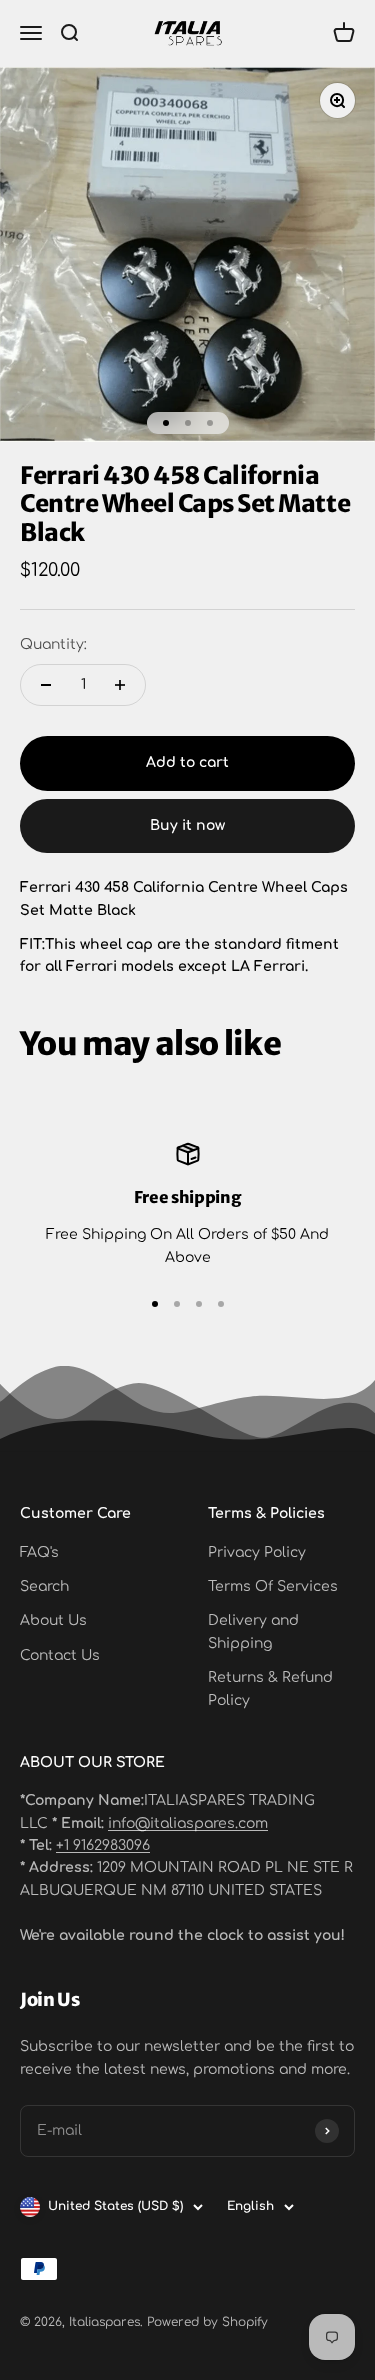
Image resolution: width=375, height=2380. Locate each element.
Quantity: (53, 644)
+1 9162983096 (103, 1845)
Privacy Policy (257, 1552)
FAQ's (39, 1552)
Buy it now (187, 825)
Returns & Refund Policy (270, 1688)
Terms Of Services (273, 1586)
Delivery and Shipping (253, 1631)
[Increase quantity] (120, 685)
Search (44, 1586)
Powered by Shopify (207, 2322)
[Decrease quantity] (46, 685)
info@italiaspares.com (188, 1823)
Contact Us (60, 1655)
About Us (53, 1620)
